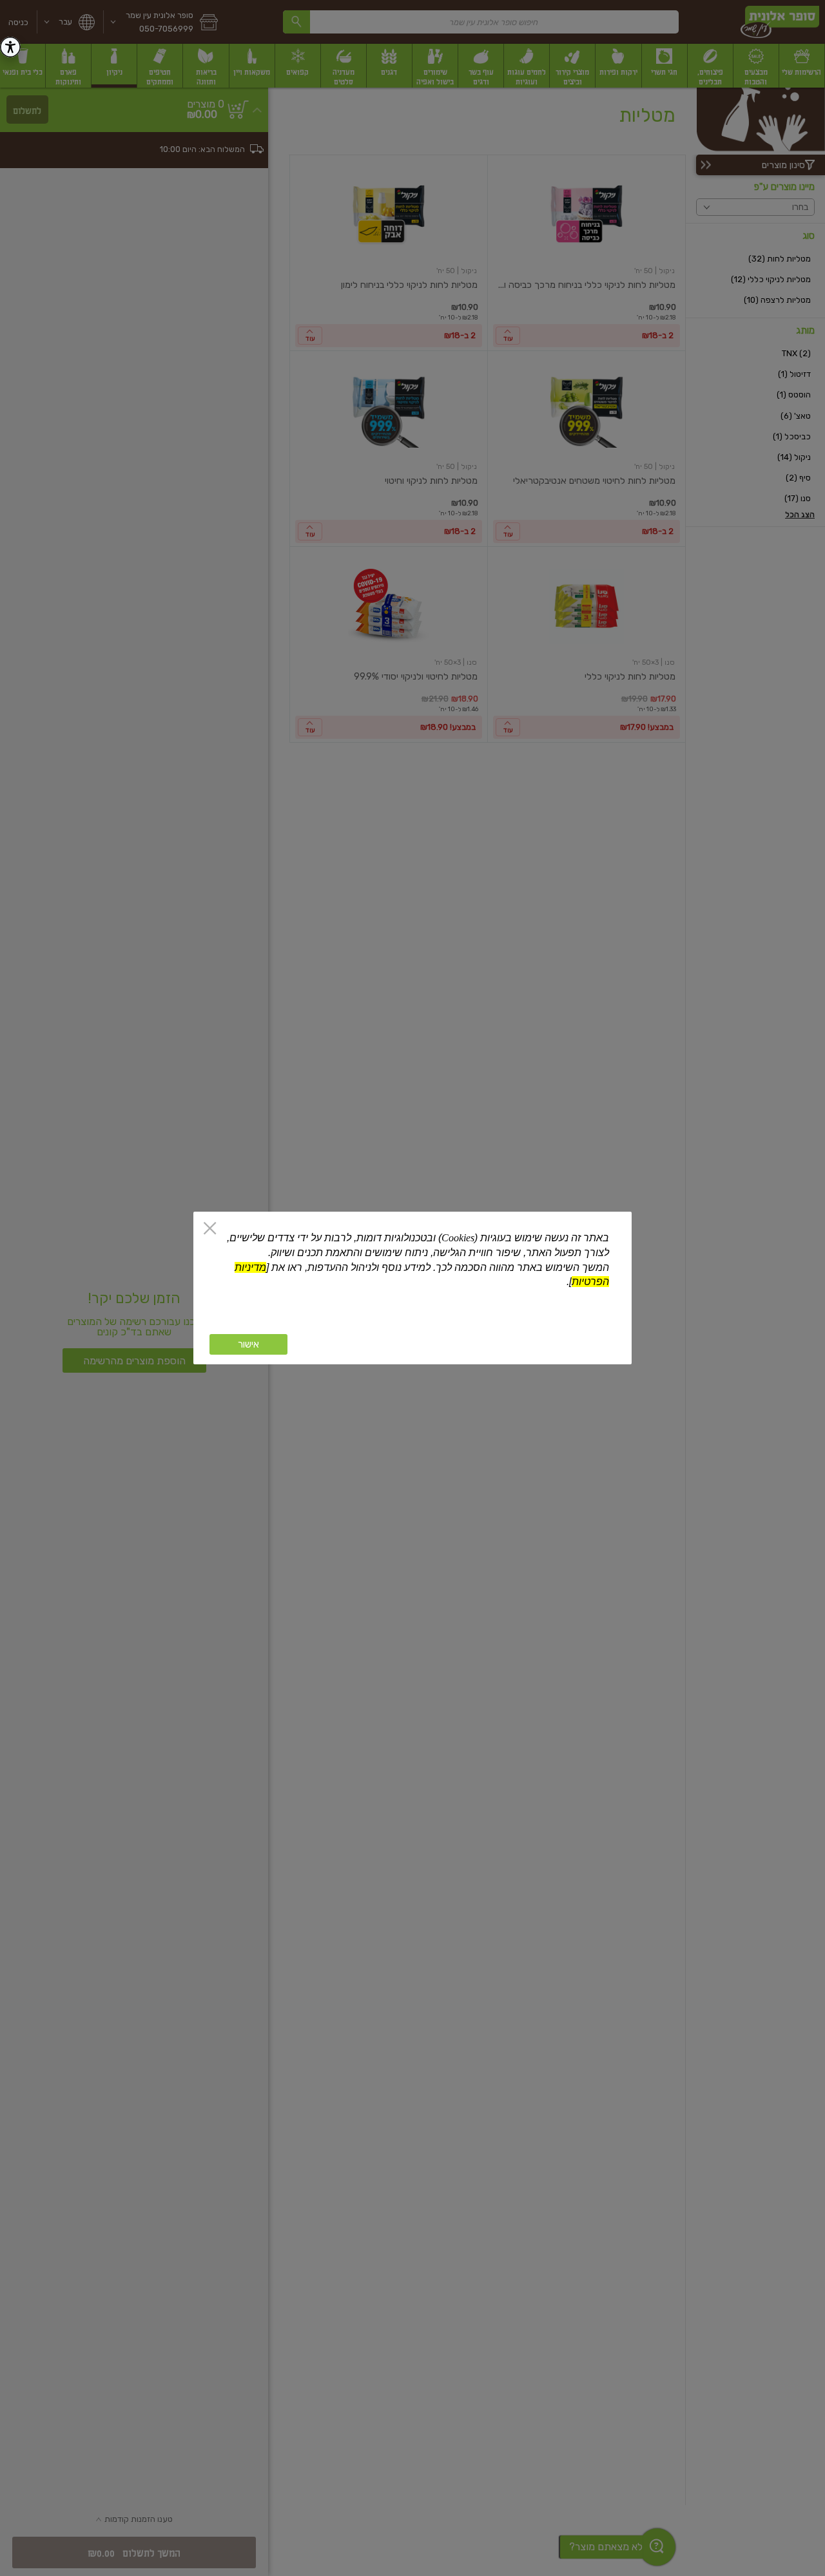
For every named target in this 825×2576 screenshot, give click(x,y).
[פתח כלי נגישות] (10, 47)
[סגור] (210, 1229)
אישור (248, 1344)
